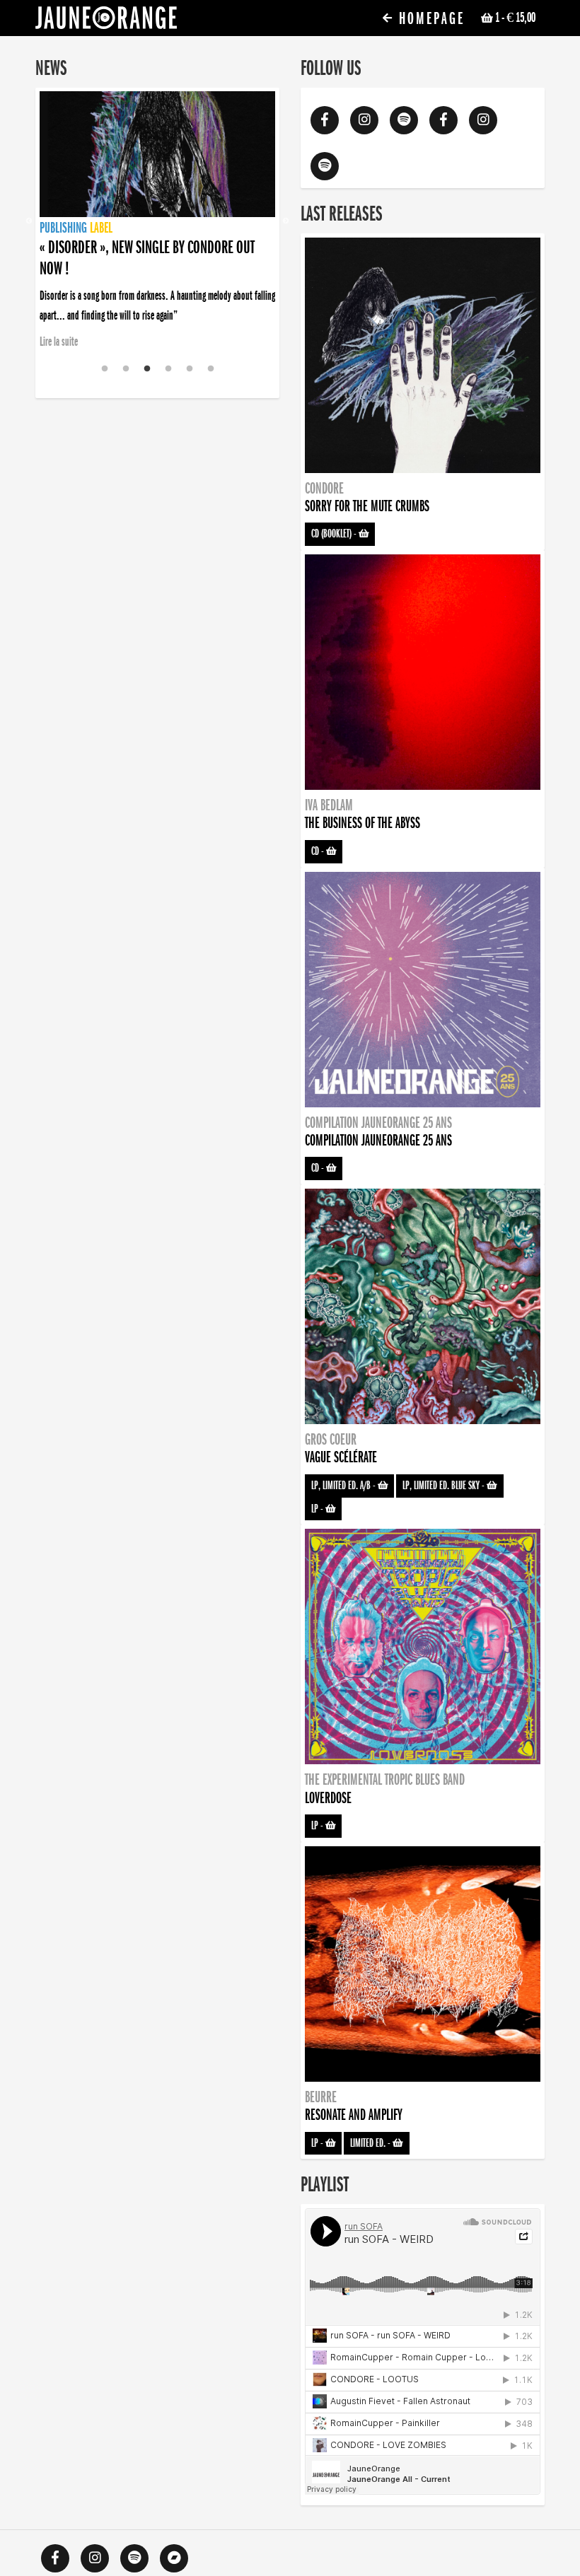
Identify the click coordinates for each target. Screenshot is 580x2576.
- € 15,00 (515, 18)
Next (286, 221)
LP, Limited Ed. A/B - (344, 1486)
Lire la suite (59, 342)
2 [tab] (126, 369)
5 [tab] (190, 369)
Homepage (429, 19)
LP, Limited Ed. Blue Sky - (445, 1486)
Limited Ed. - (371, 2143)
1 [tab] (105, 369)
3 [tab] (147, 369)
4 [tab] (168, 369)
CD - (319, 851)
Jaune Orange (106, 21)
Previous (29, 221)
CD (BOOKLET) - (335, 534)
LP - (318, 1509)
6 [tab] (211, 369)
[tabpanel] (157, 202)
